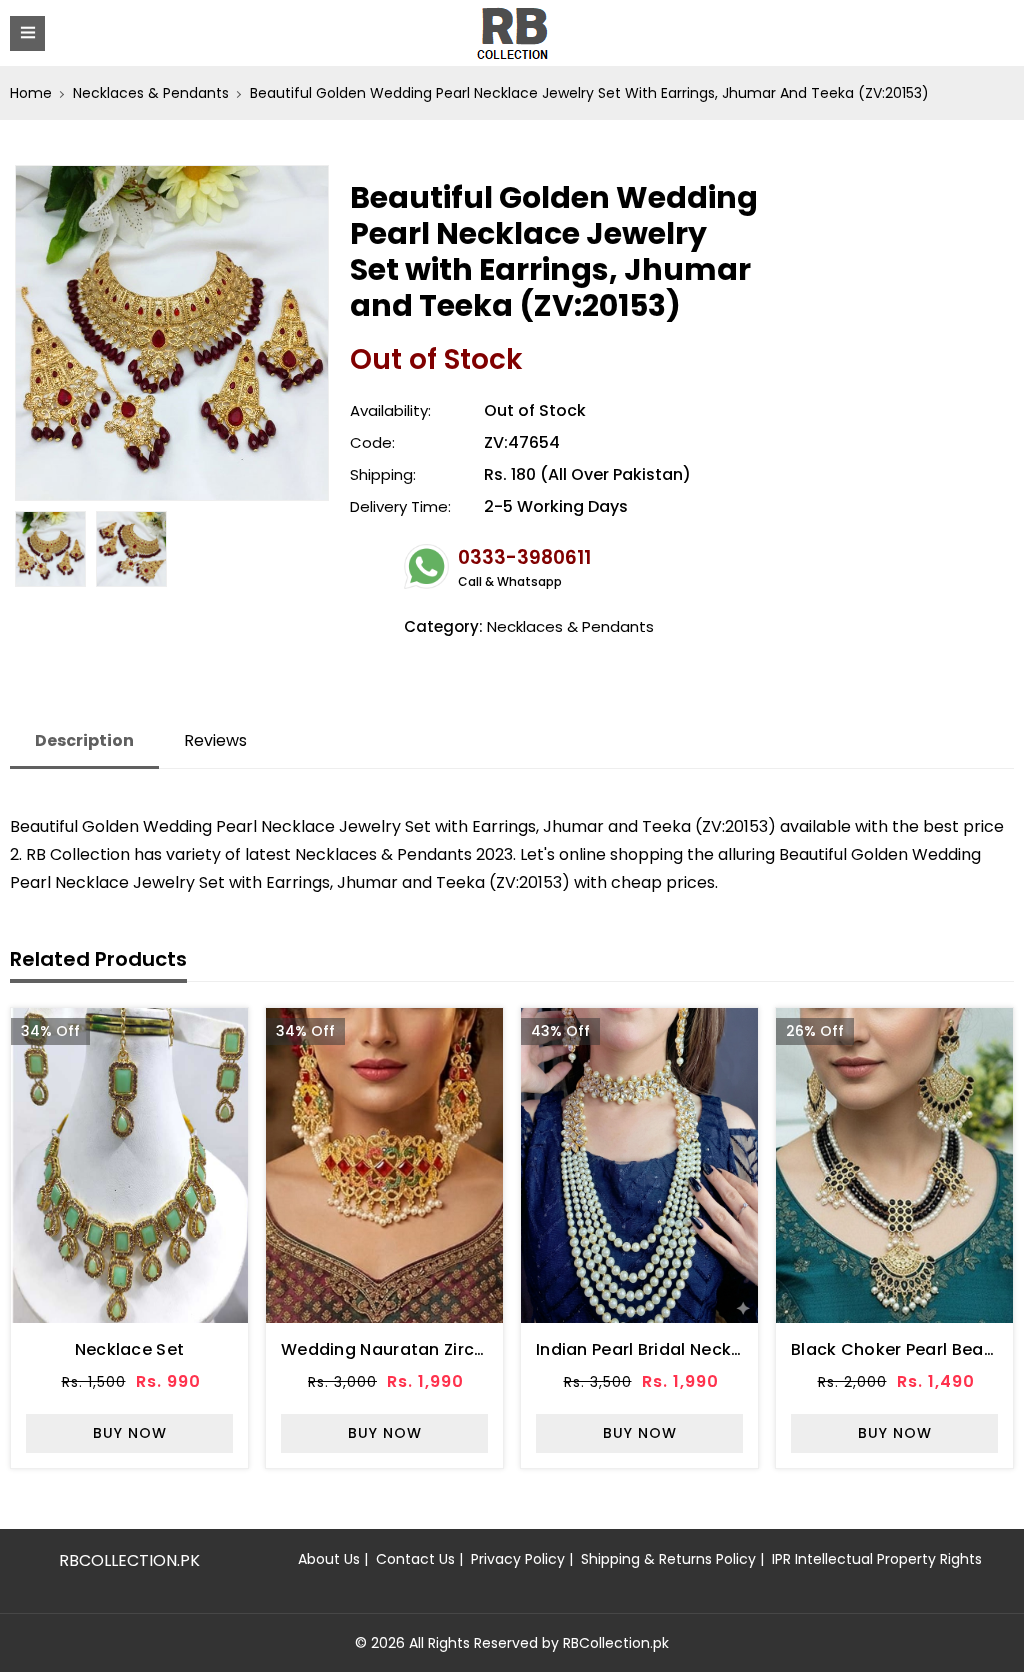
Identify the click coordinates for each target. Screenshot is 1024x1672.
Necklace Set (130, 1349)
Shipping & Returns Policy (668, 1559)
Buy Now (130, 1433)
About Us (329, 1559)
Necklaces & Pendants (151, 93)
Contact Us (415, 1559)
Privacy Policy (518, 1559)
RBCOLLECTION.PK (129, 1560)
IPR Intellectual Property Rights (877, 1559)
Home (31, 93)
